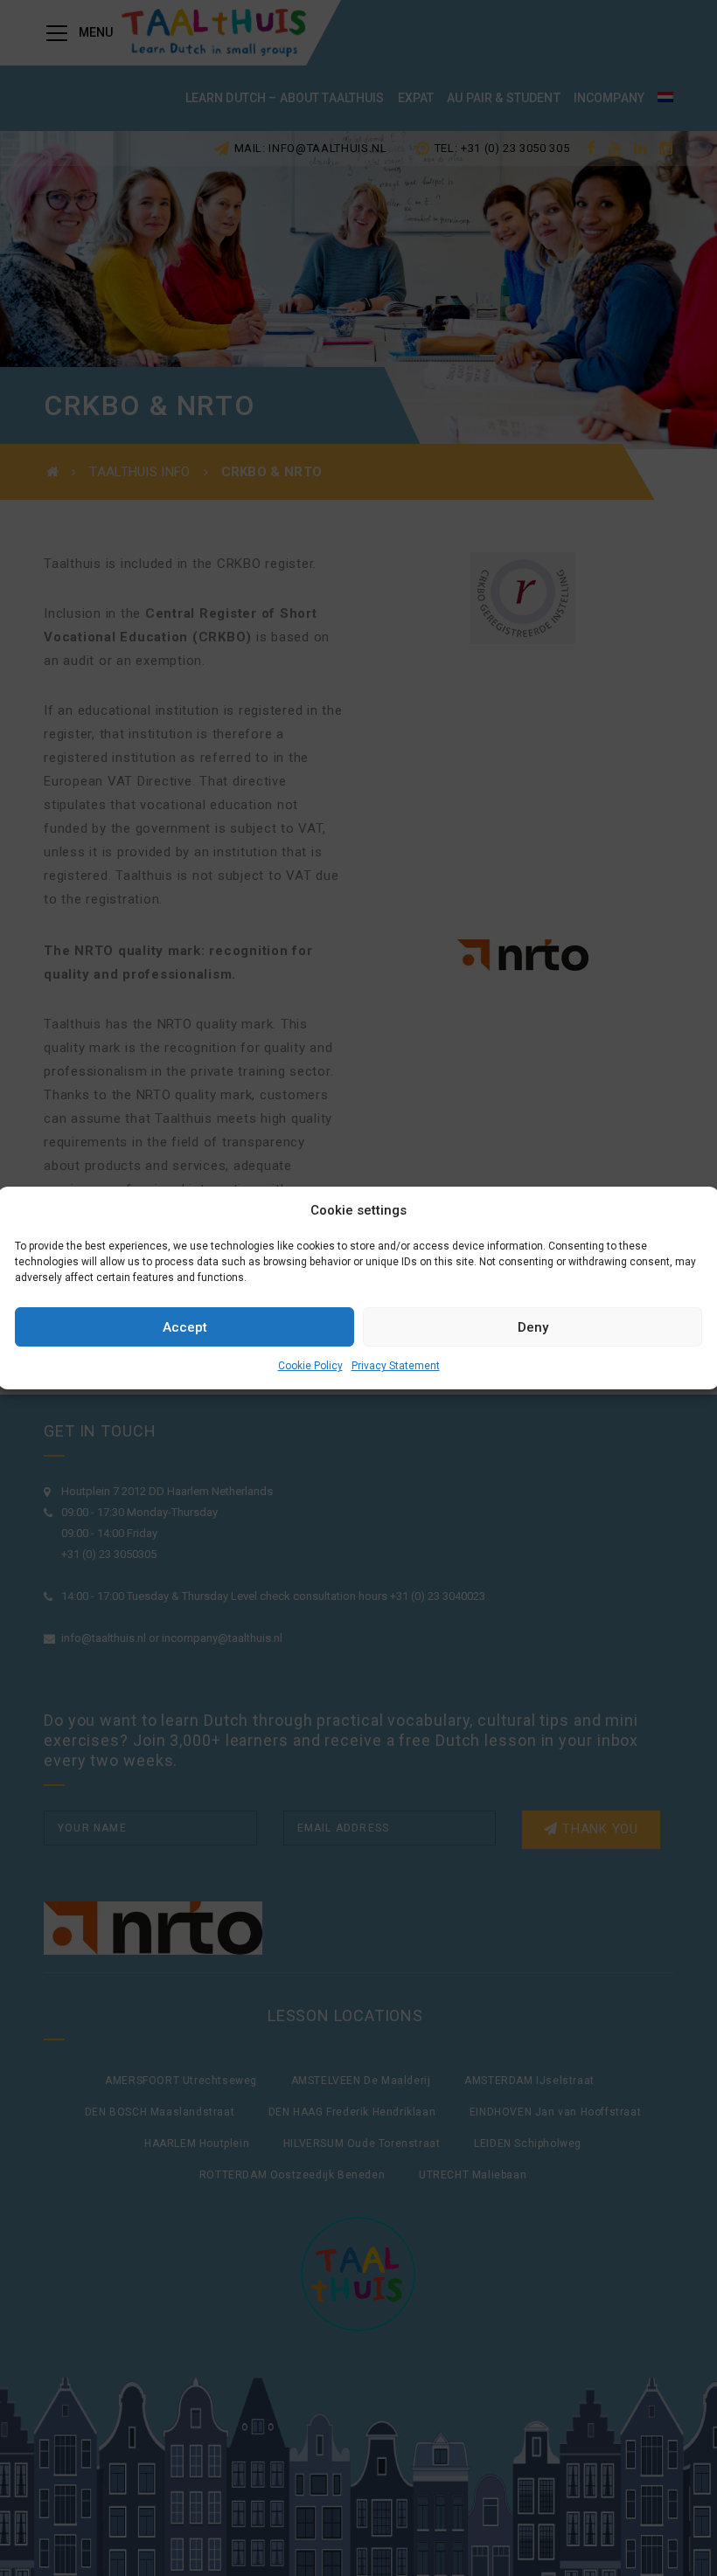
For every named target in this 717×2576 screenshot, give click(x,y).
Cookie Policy (310, 1366)
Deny (533, 1327)
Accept (185, 1327)
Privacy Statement (396, 1366)
